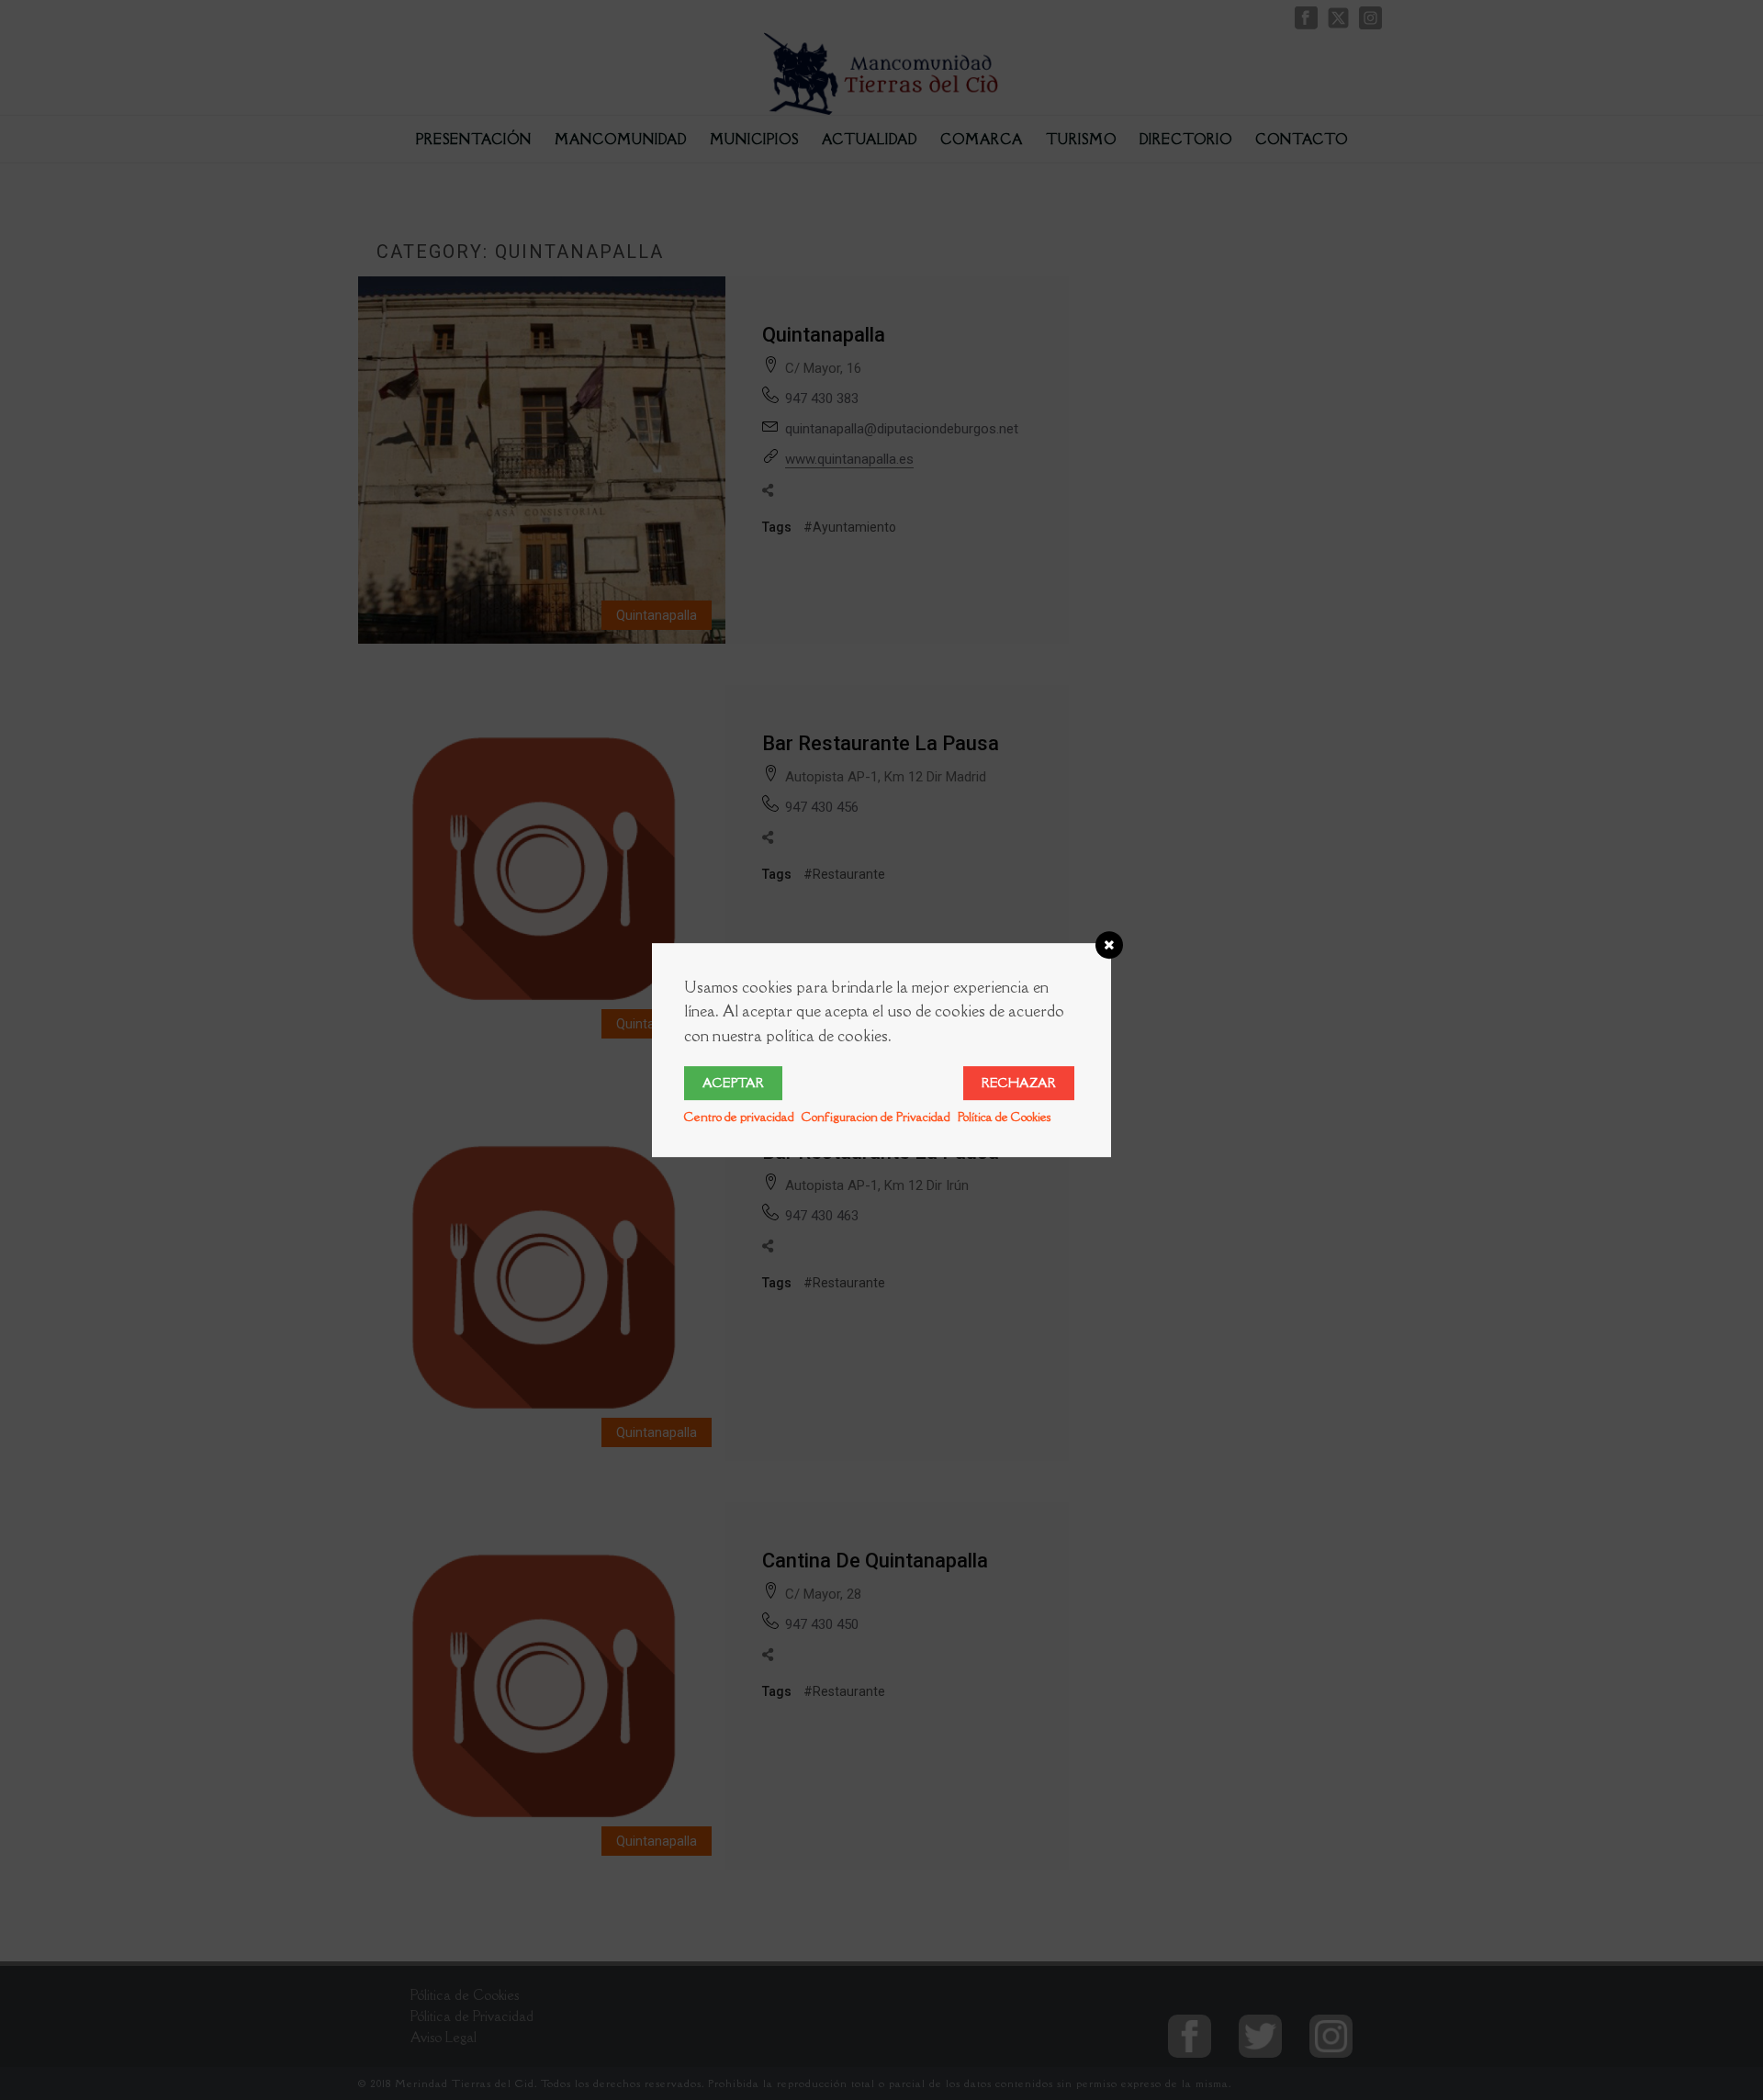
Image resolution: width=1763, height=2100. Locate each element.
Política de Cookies (1004, 1117)
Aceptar (733, 1083)
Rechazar (1019, 1083)
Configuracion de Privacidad (876, 1117)
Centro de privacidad (739, 1117)
